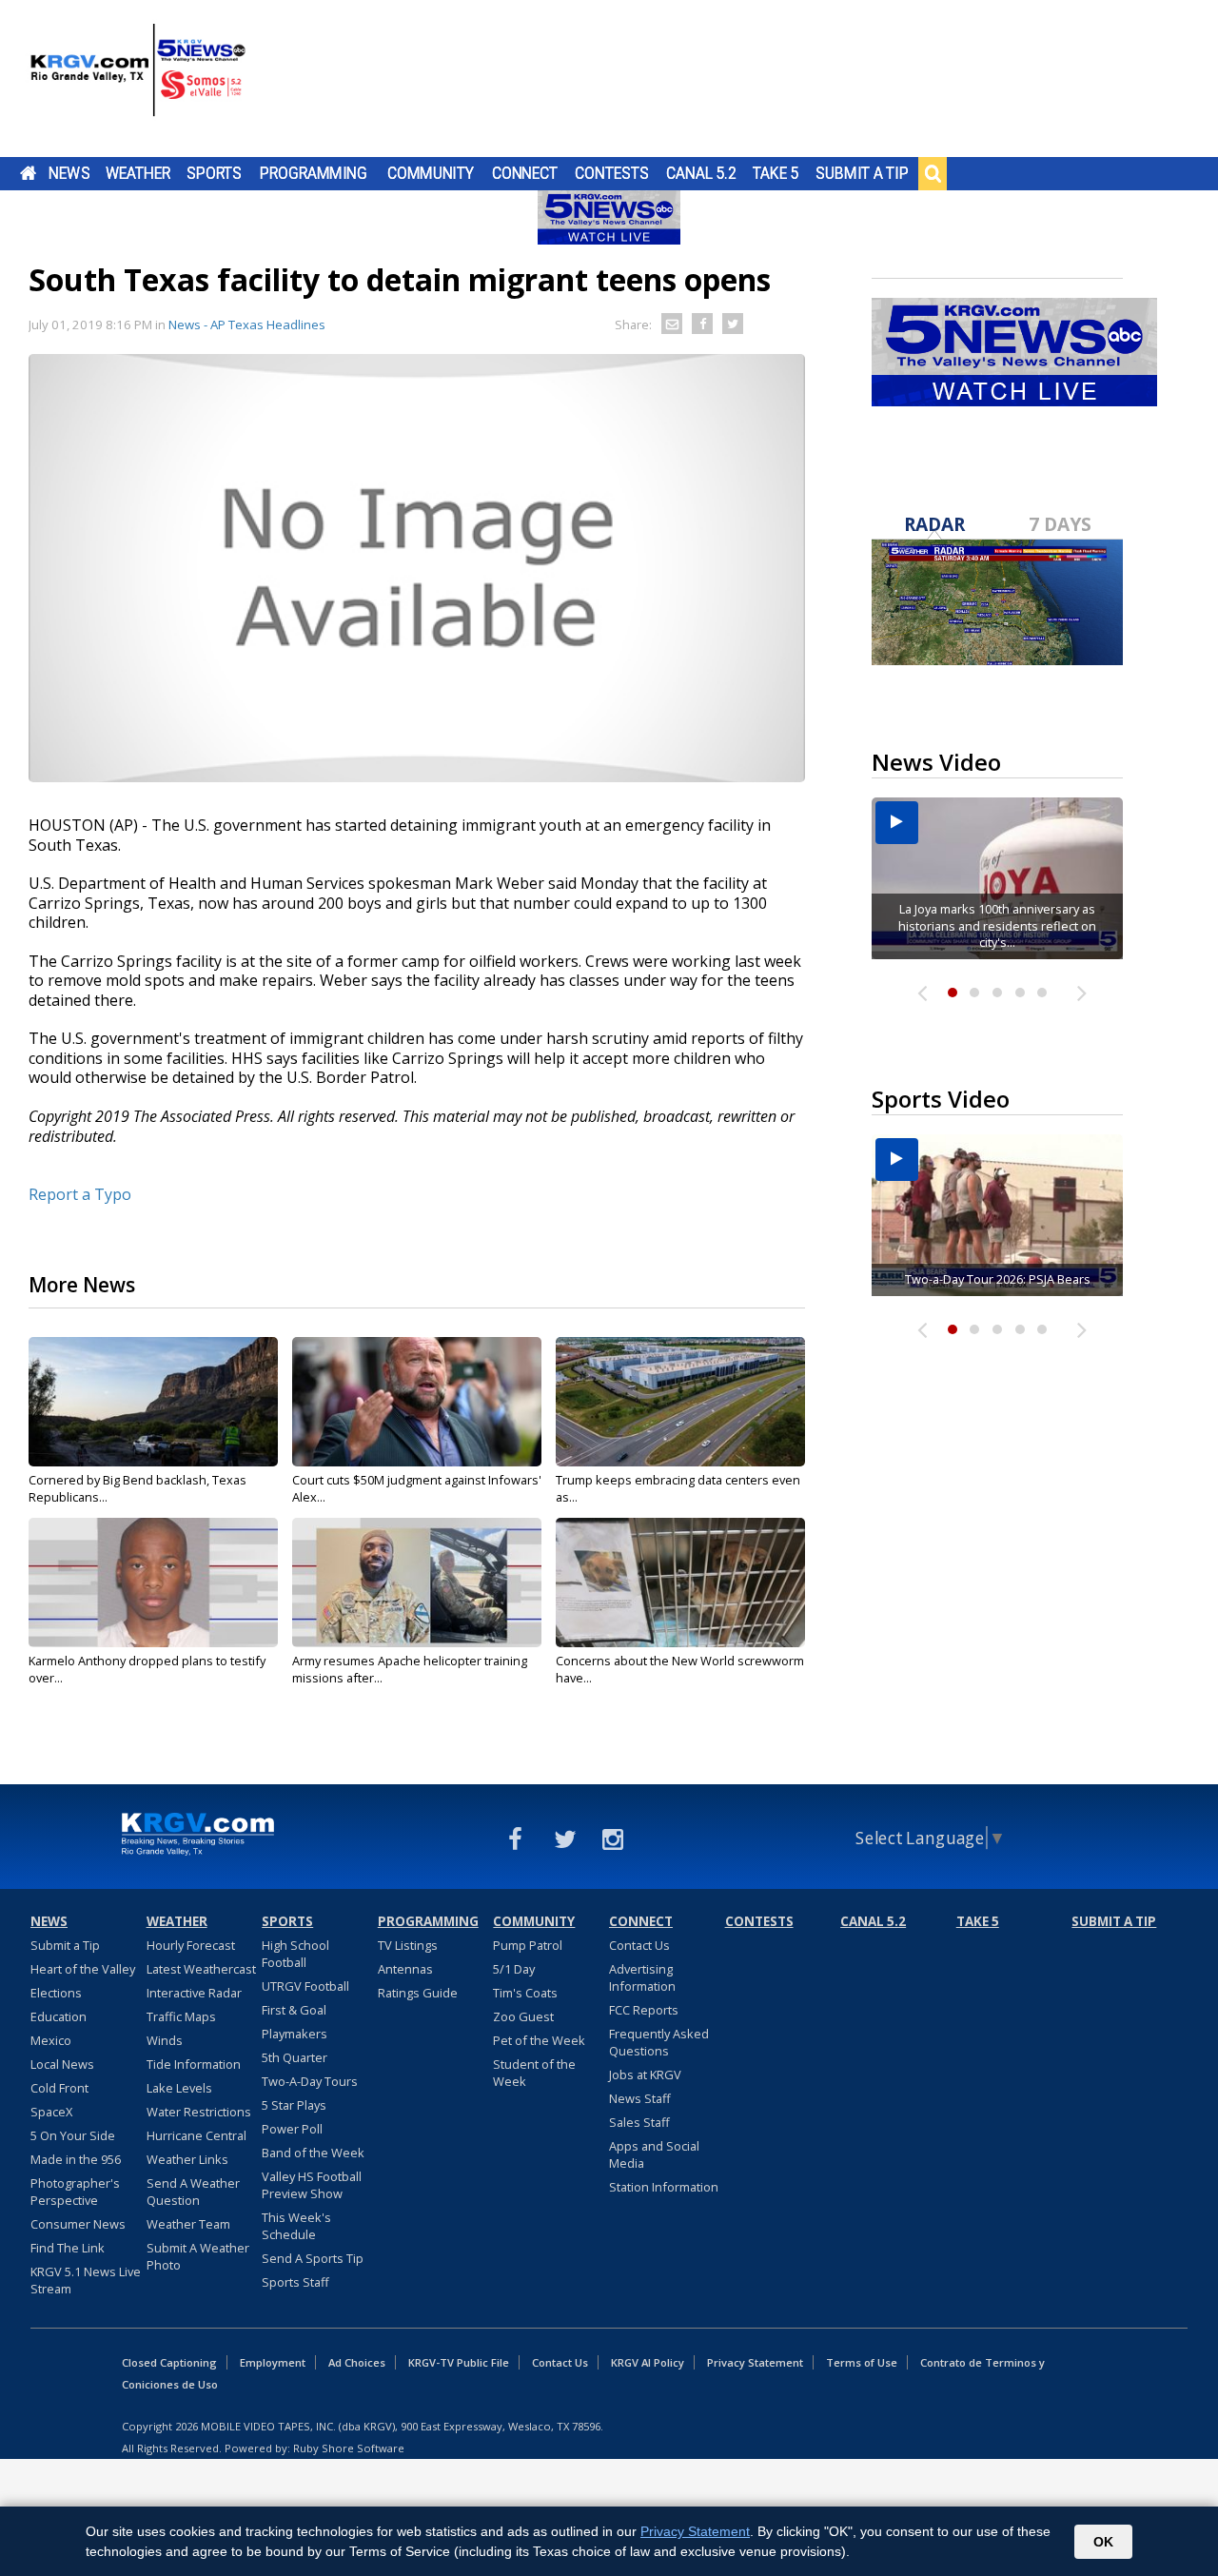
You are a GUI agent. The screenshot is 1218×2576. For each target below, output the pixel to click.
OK (1103, 2542)
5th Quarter (295, 2057)
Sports (214, 173)
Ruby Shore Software (349, 2448)
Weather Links (187, 2159)
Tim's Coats (525, 1993)
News (69, 173)
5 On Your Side (73, 2135)
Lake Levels (179, 2088)
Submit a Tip (862, 173)
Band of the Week (313, 2153)
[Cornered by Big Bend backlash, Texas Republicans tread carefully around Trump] (153, 1402)
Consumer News (78, 2224)
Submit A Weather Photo (198, 2256)
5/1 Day (514, 1969)
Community (431, 173)
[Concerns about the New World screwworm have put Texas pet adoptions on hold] (680, 1583)
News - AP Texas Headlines (247, 324)
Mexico (51, 2040)
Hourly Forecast (191, 1945)
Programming (314, 173)
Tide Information (194, 2064)
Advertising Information (642, 1977)
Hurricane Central (196, 2135)
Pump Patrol (528, 1945)
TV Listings (408, 1945)
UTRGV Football (305, 1986)
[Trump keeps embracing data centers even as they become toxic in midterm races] (680, 1402)
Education (59, 2016)
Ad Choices (357, 2362)
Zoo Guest (523, 2016)
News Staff (640, 2098)
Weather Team (188, 2224)
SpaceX (51, 2112)
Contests (611, 173)
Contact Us (639, 1945)
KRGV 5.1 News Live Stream (86, 2280)
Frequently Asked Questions (659, 2042)
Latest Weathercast (201, 1969)
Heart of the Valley (83, 1969)
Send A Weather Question (193, 2192)
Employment (273, 2362)
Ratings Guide (418, 1993)
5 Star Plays (294, 2105)
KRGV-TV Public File (459, 2362)
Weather (138, 173)
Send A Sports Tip (313, 2258)
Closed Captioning (169, 2362)
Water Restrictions (199, 2112)
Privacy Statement (755, 2362)
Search (933, 173)
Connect (525, 173)
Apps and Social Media (654, 2154)
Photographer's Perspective (75, 2192)
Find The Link (68, 2248)
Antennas (405, 1969)
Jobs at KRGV (645, 2075)
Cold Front (59, 2088)
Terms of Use (862, 2362)
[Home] (138, 81)
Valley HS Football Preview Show (312, 2185)
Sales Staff (639, 2122)
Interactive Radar (194, 1993)
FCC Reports (644, 2010)
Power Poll (292, 2129)
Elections (56, 1993)
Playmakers (295, 2034)
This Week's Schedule (296, 2226)
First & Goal (294, 2010)
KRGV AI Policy (648, 2362)
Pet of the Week (539, 2040)
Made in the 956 (76, 2159)
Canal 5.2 (701, 173)
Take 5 (776, 173)
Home (28, 173)
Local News (62, 2064)
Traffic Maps (181, 2016)
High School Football (295, 1954)
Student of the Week (534, 2073)
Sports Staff (295, 2282)
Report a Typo (80, 1194)
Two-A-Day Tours (310, 2081)
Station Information (664, 2187)
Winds (165, 2040)
